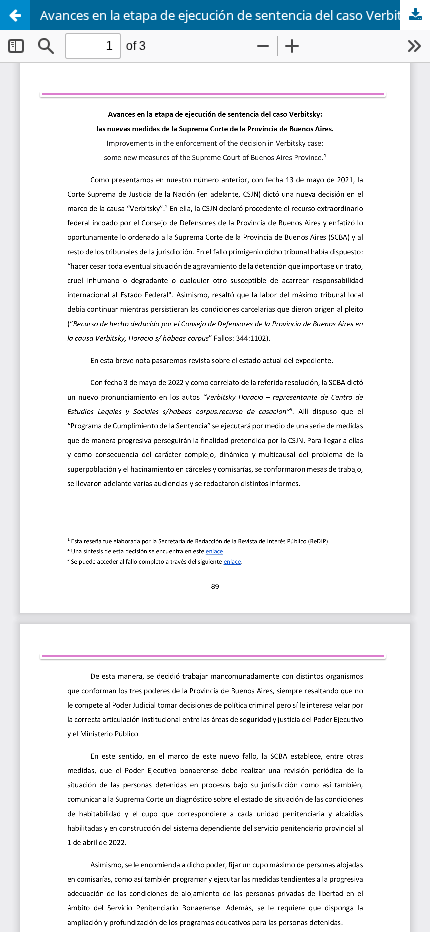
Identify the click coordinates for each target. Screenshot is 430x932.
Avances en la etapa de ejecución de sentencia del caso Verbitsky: (233, 15)
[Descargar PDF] (415, 15)
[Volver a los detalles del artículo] (15, 15)
